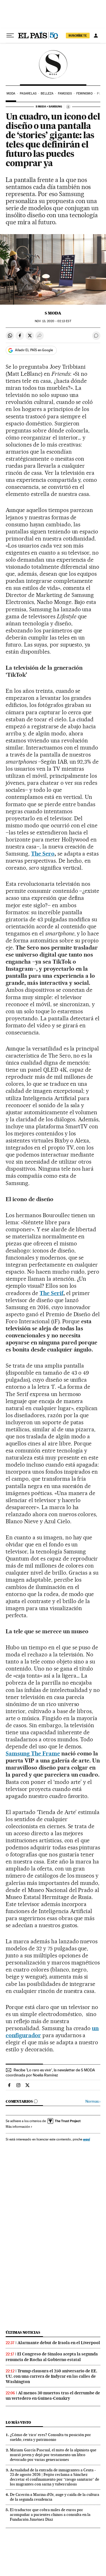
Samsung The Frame (33, 1753)
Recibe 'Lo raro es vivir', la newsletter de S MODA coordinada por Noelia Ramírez (50, 2072)
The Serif (51, 1293)
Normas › (93, 2101)
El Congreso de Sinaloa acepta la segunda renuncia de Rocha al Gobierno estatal (52, 2357)
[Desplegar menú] (10, 36)
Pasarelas (28, 94)
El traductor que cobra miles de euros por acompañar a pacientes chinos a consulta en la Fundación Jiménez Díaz (50, 2515)
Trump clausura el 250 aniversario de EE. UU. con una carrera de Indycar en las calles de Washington (51, 2376)
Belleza (47, 94)
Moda (11, 94)
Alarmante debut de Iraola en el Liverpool (59, 2343)
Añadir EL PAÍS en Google (34, 350)
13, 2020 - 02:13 (53, 321)
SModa (53, 64)
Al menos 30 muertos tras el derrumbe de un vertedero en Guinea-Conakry (53, 2396)
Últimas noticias (23, 2332)
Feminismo (85, 94)
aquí (86, 2139)
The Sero (43, 854)
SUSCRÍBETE (78, 36)
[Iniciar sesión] (96, 36)
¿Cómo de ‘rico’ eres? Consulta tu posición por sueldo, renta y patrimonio (50, 2437)
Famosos (65, 94)
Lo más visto (18, 2422)
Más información (18, 2127)
